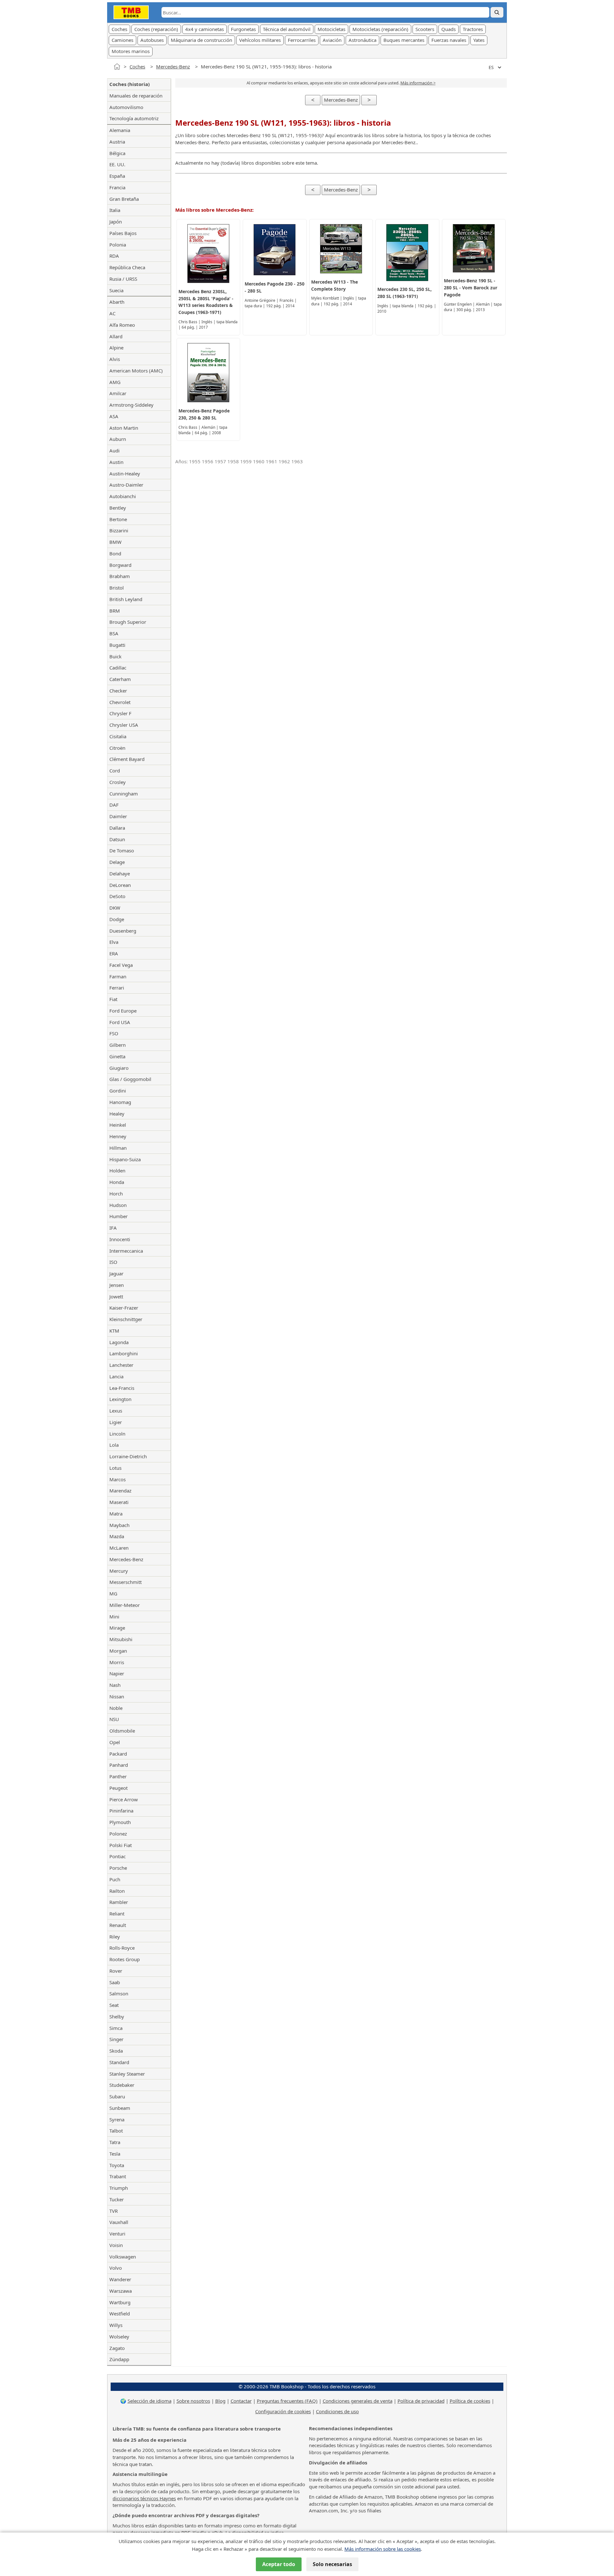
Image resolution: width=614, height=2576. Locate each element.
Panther (118, 1776)
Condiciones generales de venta (358, 2401)
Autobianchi (123, 496)
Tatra (115, 2142)
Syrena (117, 2119)
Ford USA (120, 1022)
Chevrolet (120, 702)
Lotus (115, 1468)
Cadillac (118, 668)
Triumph (119, 2188)
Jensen (117, 1285)
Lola (114, 1445)
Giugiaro (119, 1068)
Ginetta (117, 1056)
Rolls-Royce (122, 1948)
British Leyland (126, 599)
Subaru (117, 2096)
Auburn (118, 439)
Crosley (118, 782)
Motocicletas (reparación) (380, 29)
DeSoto (117, 896)
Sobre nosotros (193, 2401)
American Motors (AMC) (136, 371)
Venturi (117, 2234)
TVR (114, 2211)
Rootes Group (125, 1959)
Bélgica (117, 153)
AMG (115, 382)
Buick (115, 656)
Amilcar (118, 393)
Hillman (118, 1148)
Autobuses (152, 40)
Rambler (119, 1902)
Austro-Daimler (126, 485)
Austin (116, 462)
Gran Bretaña (124, 199)
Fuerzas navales (449, 40)
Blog (220, 2401)
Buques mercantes (404, 40)
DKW (115, 908)
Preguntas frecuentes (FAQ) (287, 2401)
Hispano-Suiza (125, 1159)
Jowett (116, 1296)
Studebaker (122, 2085)
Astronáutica (362, 40)
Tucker (117, 2199)
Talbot (116, 2131)
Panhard (119, 1765)
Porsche (118, 1868)
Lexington (120, 1399)
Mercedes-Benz (173, 67)
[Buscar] (497, 12)
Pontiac (118, 1856)
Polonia (118, 245)
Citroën (117, 748)
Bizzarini (119, 530)
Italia (115, 210)
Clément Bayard (127, 759)
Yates (479, 40)
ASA (114, 416)
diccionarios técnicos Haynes (144, 2498)
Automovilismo (126, 107)
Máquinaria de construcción (201, 40)
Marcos (118, 1479)
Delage (117, 862)
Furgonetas (243, 29)
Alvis (115, 359)
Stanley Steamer (127, 2074)
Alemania (120, 130)
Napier (117, 1673)
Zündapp (119, 2359)
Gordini (118, 1091)
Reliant (117, 1914)
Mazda (117, 1536)
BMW (115, 542)
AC (112, 313)
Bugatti (117, 645)
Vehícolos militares (260, 40)
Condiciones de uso (337, 2411)
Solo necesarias (332, 2564)
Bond (115, 553)
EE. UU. (117, 164)
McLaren (119, 1548)
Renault (118, 1925)
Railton (117, 1891)
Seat (114, 2005)
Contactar (241, 2401)
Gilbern (118, 1045)
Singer (116, 2039)
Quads (449, 29)
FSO (114, 1033)
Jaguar (116, 1273)
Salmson (119, 1993)
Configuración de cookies (283, 2411)
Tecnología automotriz (134, 118)
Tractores (473, 29)
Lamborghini (124, 1353)
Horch (116, 1194)
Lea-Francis (122, 1388)
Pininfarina (121, 1811)
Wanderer (120, 2279)
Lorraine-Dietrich (128, 1456)
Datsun (117, 839)
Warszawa (121, 2291)
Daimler (118, 816)
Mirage (117, 1628)
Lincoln (117, 1434)
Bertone (118, 519)
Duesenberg (123, 931)
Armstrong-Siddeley (131, 405)
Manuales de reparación (136, 96)
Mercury (119, 1571)
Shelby (117, 2016)
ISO (113, 1262)
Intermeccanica (126, 1251)
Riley (115, 1937)
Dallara (117, 828)
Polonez (118, 1834)
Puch (115, 1879)
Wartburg (120, 2302)
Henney (118, 1136)
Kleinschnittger (126, 1319)
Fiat (113, 999)
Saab (115, 1982)
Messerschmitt (126, 1582)
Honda (117, 1182)
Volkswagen (123, 2257)
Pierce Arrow (124, 1799)
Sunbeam (120, 2108)
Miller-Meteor (125, 1605)
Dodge (117, 919)
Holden (117, 1171)
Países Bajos (123, 233)
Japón (116, 222)
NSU (114, 1719)
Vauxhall (119, 2222)
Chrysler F (120, 713)
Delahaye (120, 873)
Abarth (117, 302)
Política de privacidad (421, 2401)
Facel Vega (121, 965)
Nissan (117, 1696)
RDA (114, 256)
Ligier (116, 1422)
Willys (116, 2325)
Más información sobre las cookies (383, 2549)
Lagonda (119, 1342)
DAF (114, 805)
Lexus (116, 1411)
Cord (115, 771)
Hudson (118, 1205)
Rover (116, 1971)
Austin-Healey (125, 474)
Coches (119, 29)
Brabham (120, 576)
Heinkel (118, 1125)
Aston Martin (124, 428)
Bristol (117, 588)
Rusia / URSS (123, 279)
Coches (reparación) (156, 29)
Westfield (120, 2314)
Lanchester (121, 1365)
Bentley (118, 508)
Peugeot (118, 1788)
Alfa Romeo (122, 325)
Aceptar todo (279, 2564)
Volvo (116, 2268)
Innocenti (120, 1239)
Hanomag (120, 1102)
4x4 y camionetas (205, 29)
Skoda (116, 2051)
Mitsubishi (121, 1639)
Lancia (116, 1376)
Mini (114, 1617)
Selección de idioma (150, 2401)
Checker (118, 691)
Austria (117, 142)
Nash (115, 1685)
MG (113, 1593)
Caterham (120, 679)
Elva (114, 942)
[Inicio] (117, 67)
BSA (114, 633)
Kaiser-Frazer (124, 1308)
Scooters (425, 29)
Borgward (120, 565)
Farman (118, 976)
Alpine (116, 348)
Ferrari (117, 988)
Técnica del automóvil (287, 29)
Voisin (116, 2245)
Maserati (119, 1502)
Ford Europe (123, 1011)
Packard (118, 1754)
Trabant (118, 2176)
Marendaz (120, 1491)
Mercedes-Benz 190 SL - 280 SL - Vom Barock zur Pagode (471, 288)
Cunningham (124, 794)
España (117, 176)
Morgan (118, 1651)
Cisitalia (118, 736)
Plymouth (120, 1822)
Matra (116, 1514)
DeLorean (120, 885)
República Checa (127, 267)
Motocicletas (331, 29)
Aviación (332, 40)
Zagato (117, 2348)
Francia (117, 187)
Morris (117, 1662)
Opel (115, 1742)
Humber (118, 1216)
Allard (116, 336)
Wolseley (119, 2337)
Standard (119, 2062)
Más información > (418, 83)
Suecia (116, 290)
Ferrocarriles (302, 40)
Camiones (122, 40)
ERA (114, 953)
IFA (113, 1228)
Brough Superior (128, 622)
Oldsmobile (122, 1731)
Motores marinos (131, 51)
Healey (117, 1114)
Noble (116, 1708)
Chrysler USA (124, 725)
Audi (114, 450)
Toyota (117, 2165)
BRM (115, 611)
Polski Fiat (121, 1845)
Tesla (115, 2154)
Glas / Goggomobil (130, 1079)
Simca (116, 2028)
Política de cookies (470, 2401)
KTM (114, 1331)
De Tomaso (122, 850)
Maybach (119, 1525)
